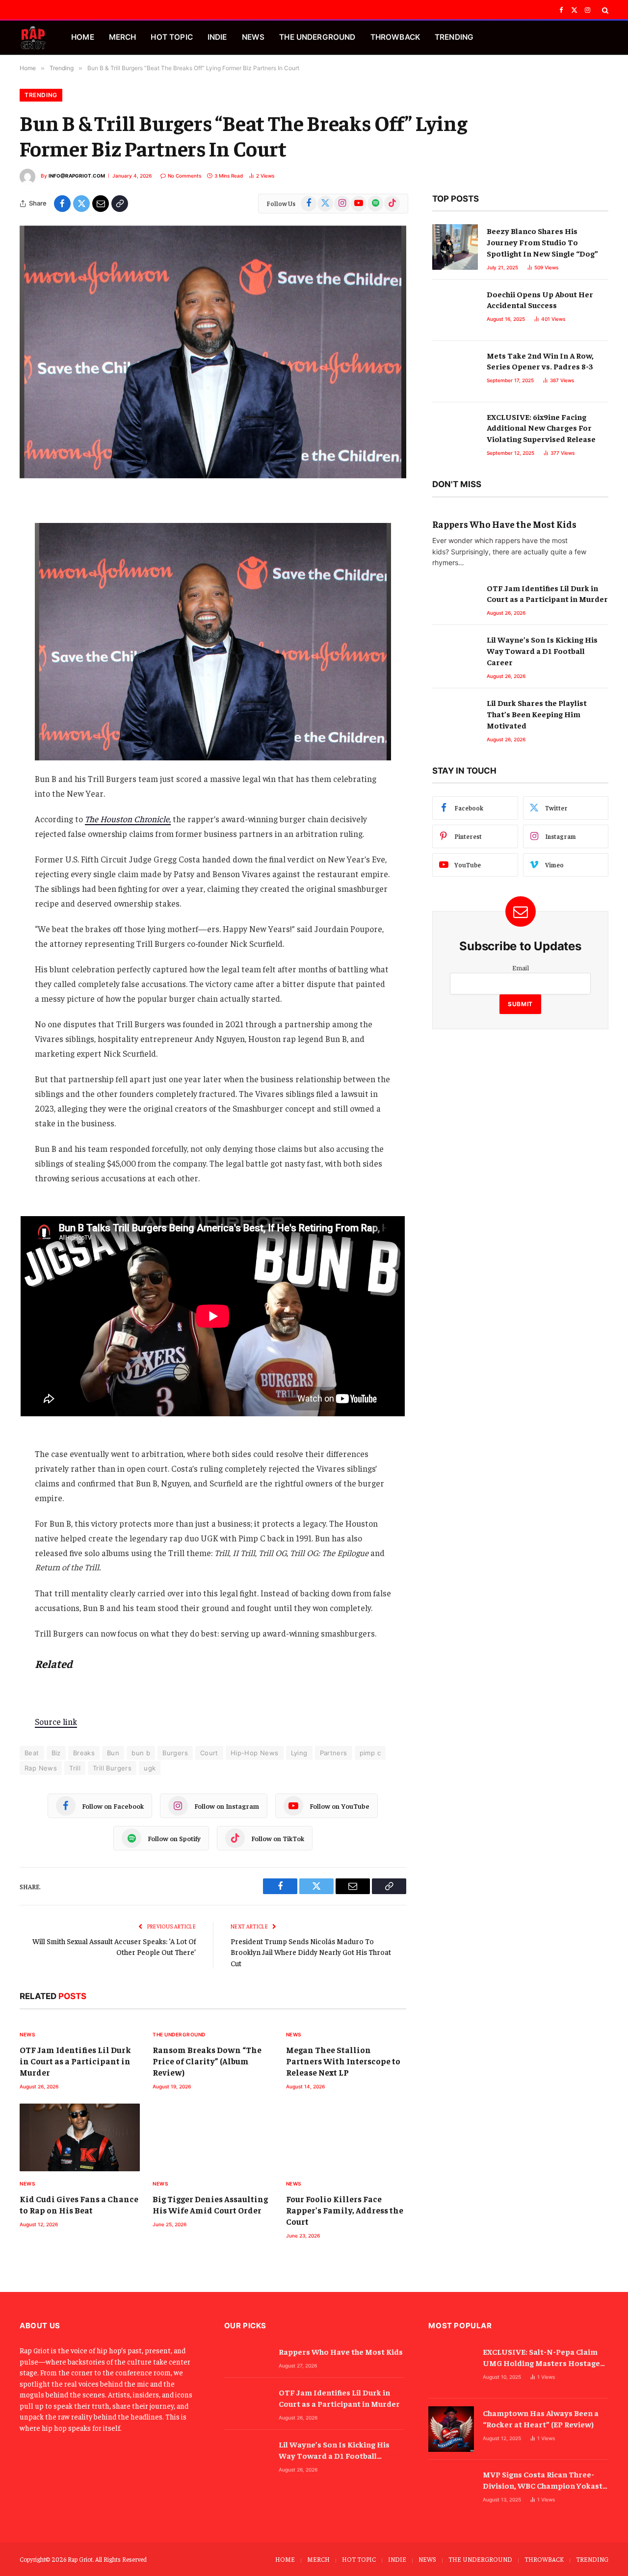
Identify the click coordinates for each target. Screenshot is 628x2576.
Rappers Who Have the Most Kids (504, 524)
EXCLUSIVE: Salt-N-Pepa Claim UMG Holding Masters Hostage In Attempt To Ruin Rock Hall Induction (541, 2357)
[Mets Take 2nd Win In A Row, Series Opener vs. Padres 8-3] (455, 372)
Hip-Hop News (255, 1753)
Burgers (175, 1753)
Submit (520, 1004)
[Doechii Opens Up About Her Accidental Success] (455, 310)
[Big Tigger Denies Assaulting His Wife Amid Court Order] (213, 2137)
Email (521, 967)
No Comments (184, 176)
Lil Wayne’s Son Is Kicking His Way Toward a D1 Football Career (542, 651)
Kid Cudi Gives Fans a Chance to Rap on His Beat (79, 2204)
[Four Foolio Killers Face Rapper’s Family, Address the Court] (346, 2137)
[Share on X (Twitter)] (81, 204)
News (27, 2034)
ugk (150, 1768)
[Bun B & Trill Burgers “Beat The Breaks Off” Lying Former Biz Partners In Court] (213, 352)
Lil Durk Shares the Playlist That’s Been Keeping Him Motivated (537, 714)
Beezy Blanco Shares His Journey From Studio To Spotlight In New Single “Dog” (542, 242)
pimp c (370, 1753)
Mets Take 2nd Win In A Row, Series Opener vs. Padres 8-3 (540, 361)
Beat (32, 1753)
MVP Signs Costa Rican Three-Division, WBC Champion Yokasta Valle (545, 2480)
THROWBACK (395, 37)
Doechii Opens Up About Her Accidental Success (540, 299)
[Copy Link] (120, 204)
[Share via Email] (101, 204)
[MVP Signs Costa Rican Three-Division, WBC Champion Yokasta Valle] (451, 2490)
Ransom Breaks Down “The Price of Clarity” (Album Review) (207, 2061)
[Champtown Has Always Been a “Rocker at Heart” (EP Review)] (451, 2429)
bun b (141, 1753)
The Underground (179, 2034)
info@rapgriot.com (77, 176)
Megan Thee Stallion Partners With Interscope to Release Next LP (343, 2061)
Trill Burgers (112, 1768)
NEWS (253, 37)
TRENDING (454, 37)
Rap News (41, 1768)
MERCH (123, 37)
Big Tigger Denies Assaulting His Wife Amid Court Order (210, 2204)
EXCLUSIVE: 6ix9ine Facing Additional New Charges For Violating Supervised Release (541, 428)
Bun (113, 1753)
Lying (299, 1753)
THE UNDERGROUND (317, 37)
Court (209, 1753)
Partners (334, 1753)
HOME (83, 37)
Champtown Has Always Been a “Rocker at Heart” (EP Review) (541, 2418)
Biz (56, 1753)
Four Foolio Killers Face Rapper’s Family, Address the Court (345, 2210)
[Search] (604, 10)
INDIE (217, 37)
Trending (41, 95)
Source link (56, 1721)
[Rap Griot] (33, 38)
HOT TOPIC (171, 37)
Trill (75, 1768)
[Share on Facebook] (62, 204)
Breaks (84, 1753)
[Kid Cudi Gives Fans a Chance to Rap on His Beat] (80, 2137)
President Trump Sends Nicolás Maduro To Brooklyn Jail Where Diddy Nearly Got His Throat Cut (311, 1952)
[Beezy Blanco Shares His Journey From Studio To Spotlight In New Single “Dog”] (455, 247)
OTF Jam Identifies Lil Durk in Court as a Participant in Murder (75, 2061)
